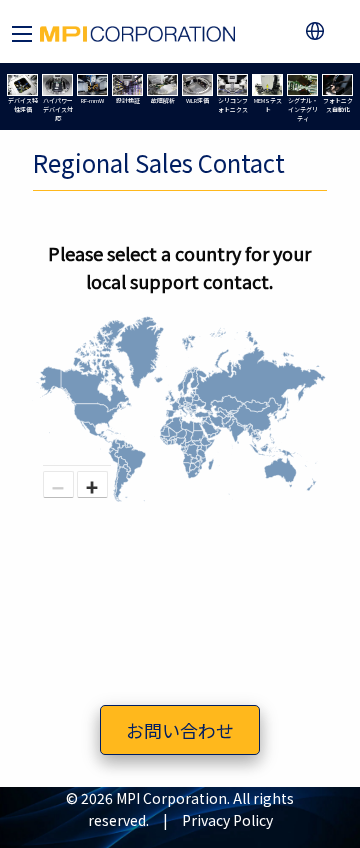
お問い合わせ (180, 730)
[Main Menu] (22, 34)
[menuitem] (319, 31)
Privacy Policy (227, 820)
